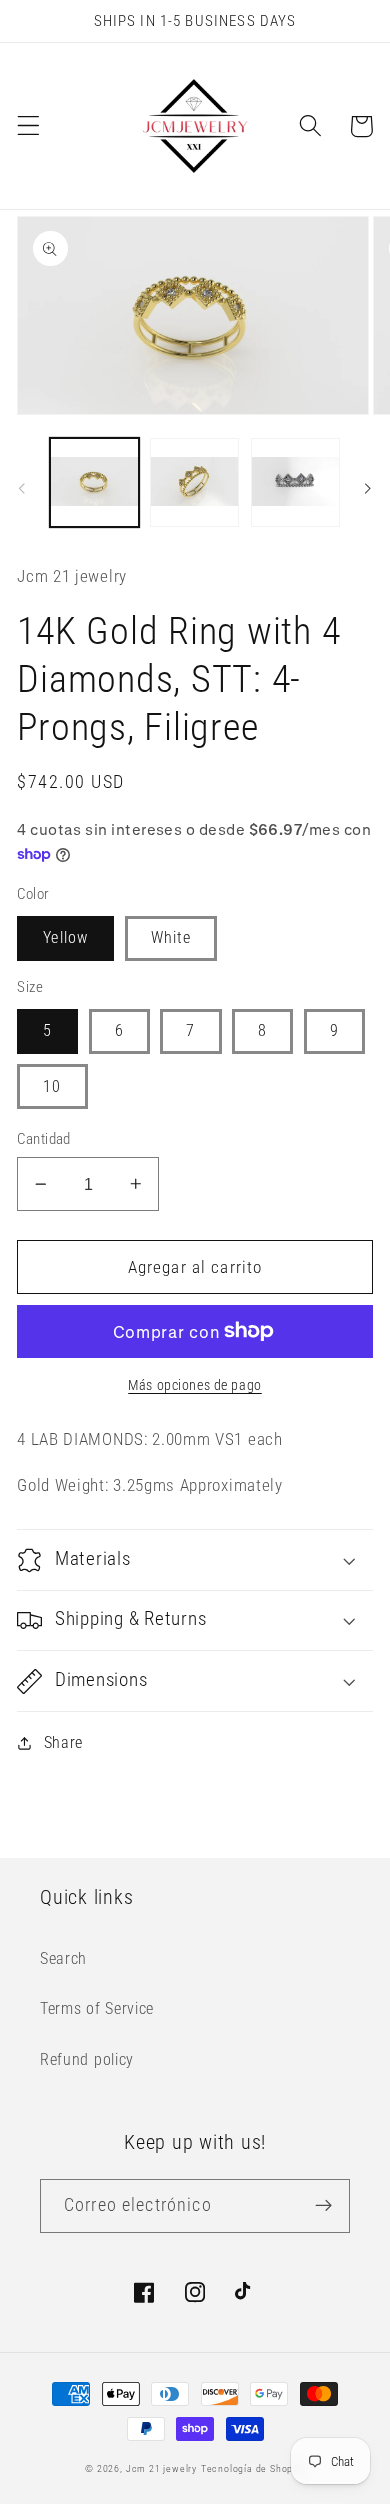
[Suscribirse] (323, 2206)
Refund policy (87, 2059)
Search (63, 1958)
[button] (28, 126)
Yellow (65, 937)
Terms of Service (97, 2008)
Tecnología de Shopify (253, 2468)
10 (52, 1086)
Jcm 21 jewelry (161, 2468)
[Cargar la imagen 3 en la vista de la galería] (295, 482)
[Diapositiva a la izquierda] (22, 488)
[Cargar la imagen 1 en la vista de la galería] (94, 482)
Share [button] (63, 1742)
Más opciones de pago (195, 1385)
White (171, 937)
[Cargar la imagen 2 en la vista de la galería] (194, 482)
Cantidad (44, 1139)
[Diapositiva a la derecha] (368, 488)
